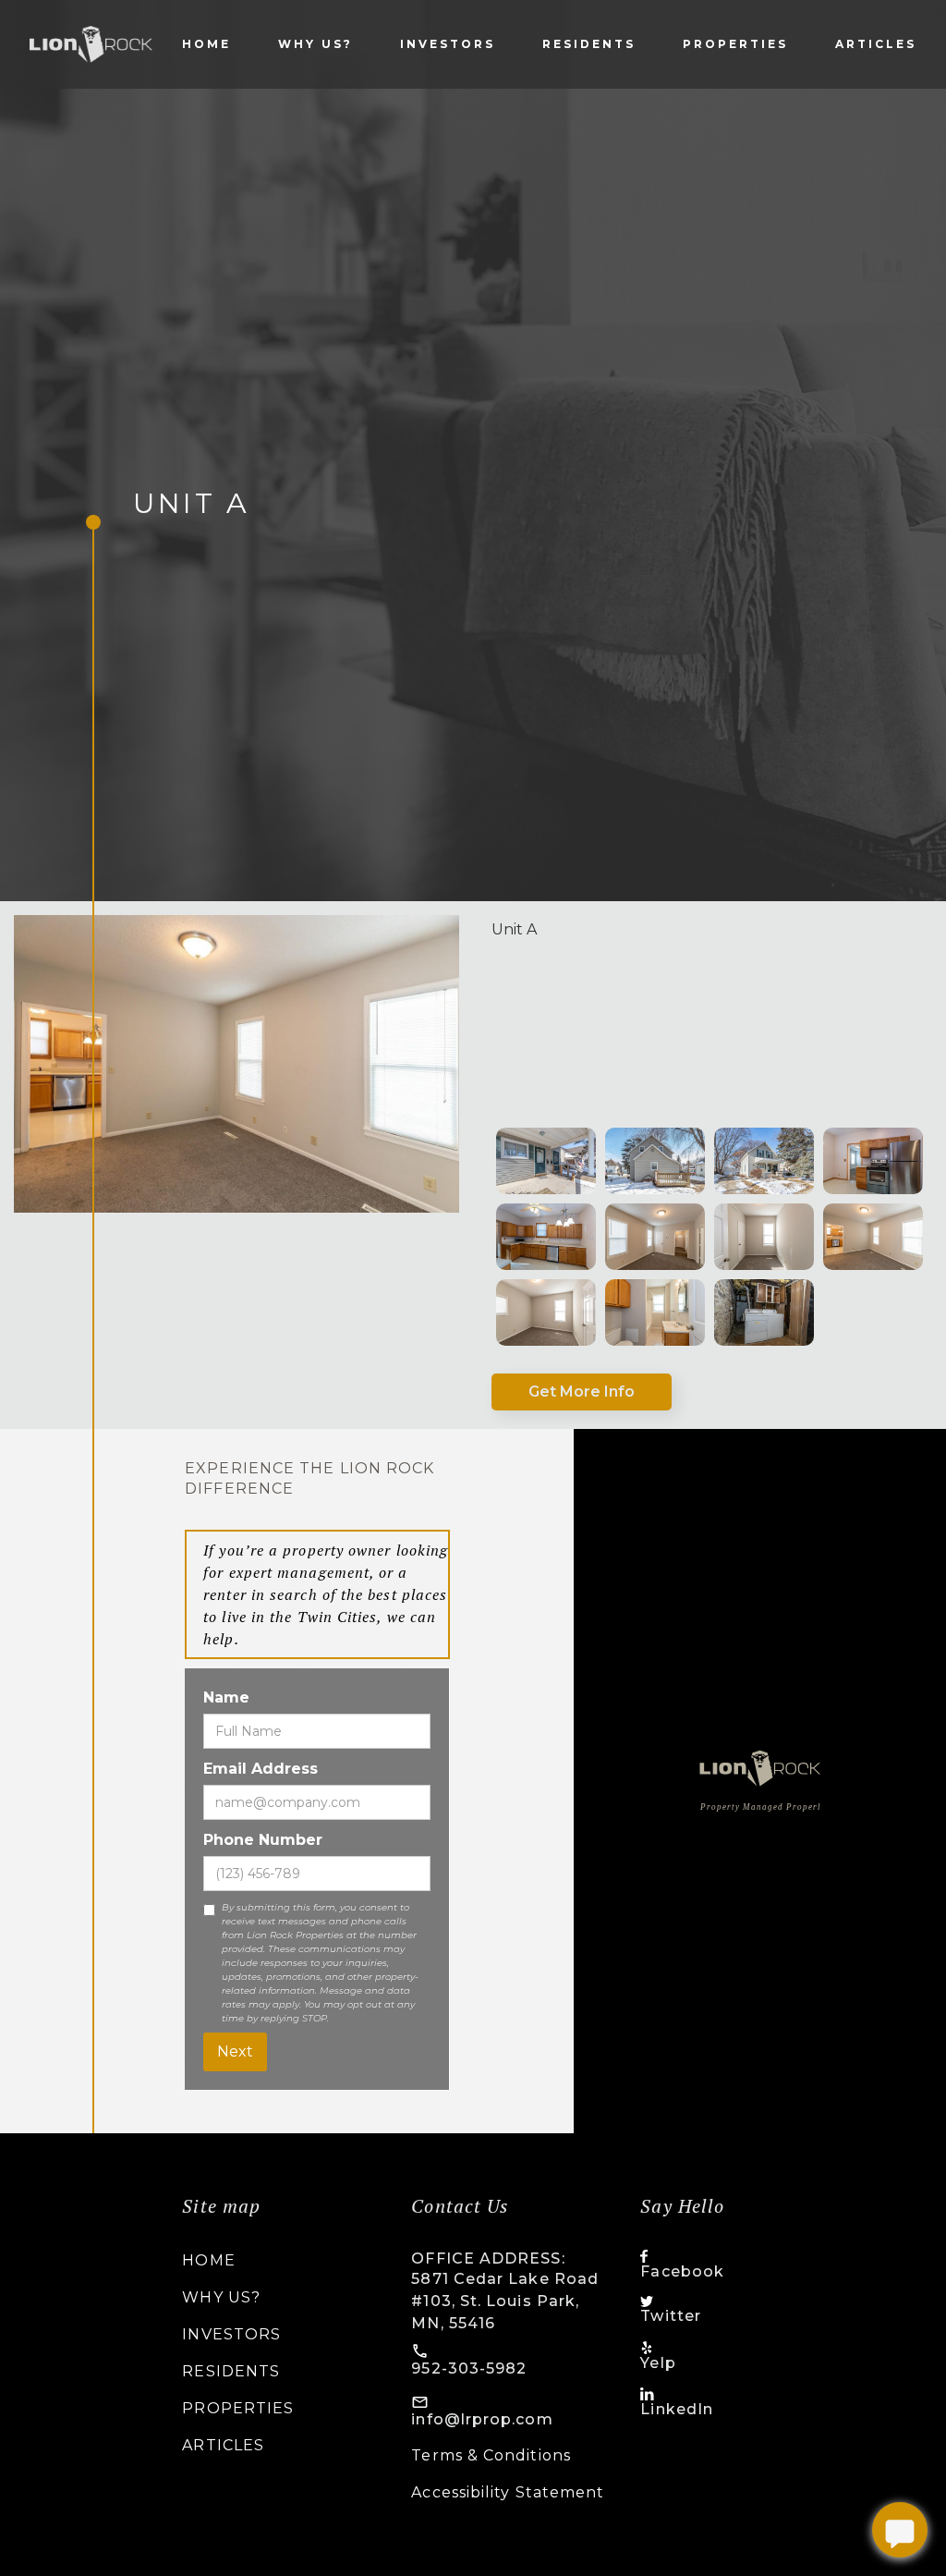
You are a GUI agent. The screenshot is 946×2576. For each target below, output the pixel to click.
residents (589, 44)
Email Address (261, 1769)
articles (876, 44)
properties (735, 44)
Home (206, 44)
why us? (315, 44)
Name (226, 1697)
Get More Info (582, 1392)
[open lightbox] (546, 1161)
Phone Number (263, 1840)
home (208, 2260)
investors (448, 44)
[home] (91, 44)
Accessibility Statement (508, 2492)
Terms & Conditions (491, 2455)
